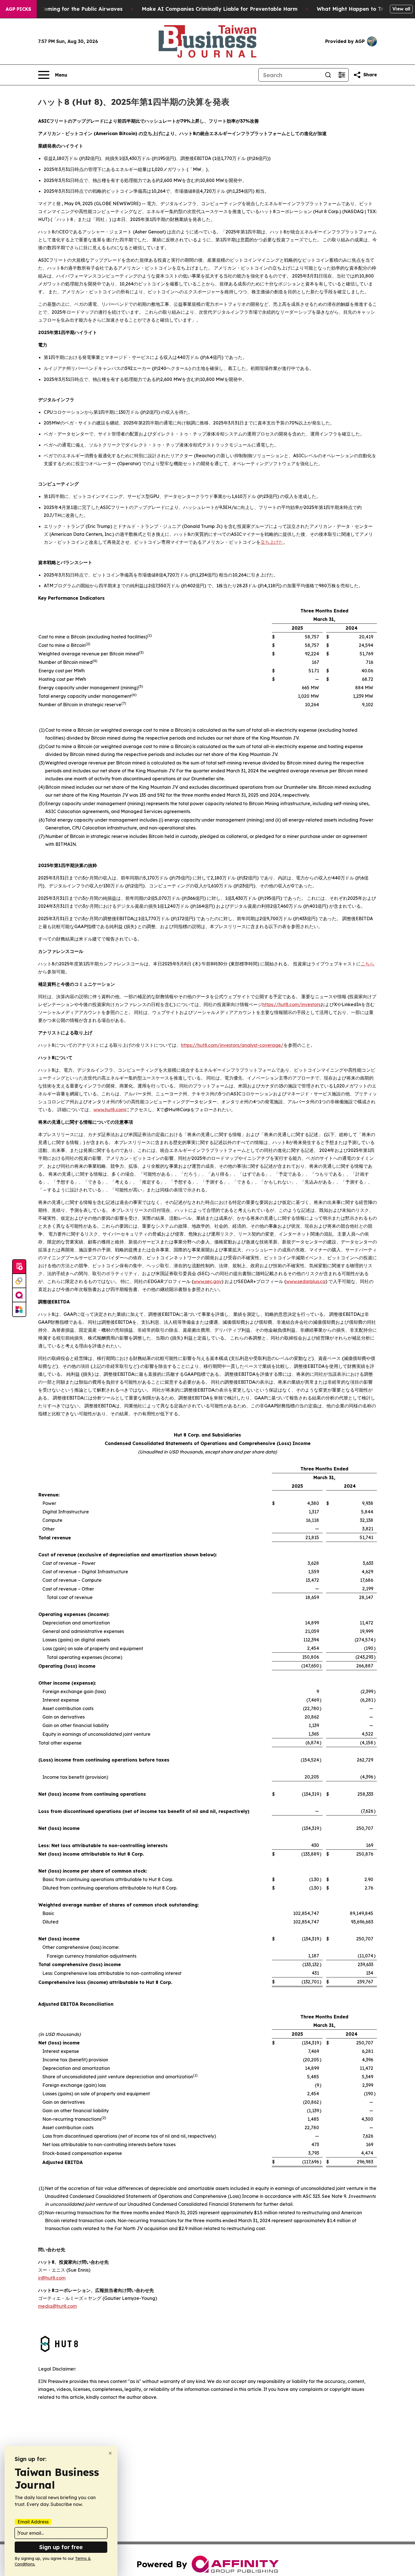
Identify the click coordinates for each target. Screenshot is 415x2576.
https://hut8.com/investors (291, 1004)
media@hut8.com (57, 2306)
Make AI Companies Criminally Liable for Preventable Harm (220, 9)
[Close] (110, 2453)
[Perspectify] (19, 1281)
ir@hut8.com (52, 2278)
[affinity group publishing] (19, 1295)
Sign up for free (61, 2547)
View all (401, 9)
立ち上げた (272, 542)
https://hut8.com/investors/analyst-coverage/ (232, 1045)
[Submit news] (19, 1267)
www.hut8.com (109, 1110)
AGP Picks (18, 9)
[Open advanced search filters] (342, 75)
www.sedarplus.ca (306, 1281)
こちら (368, 964)
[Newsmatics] (19, 1309)
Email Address (33, 2522)
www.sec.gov (207, 1281)
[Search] (328, 75)
